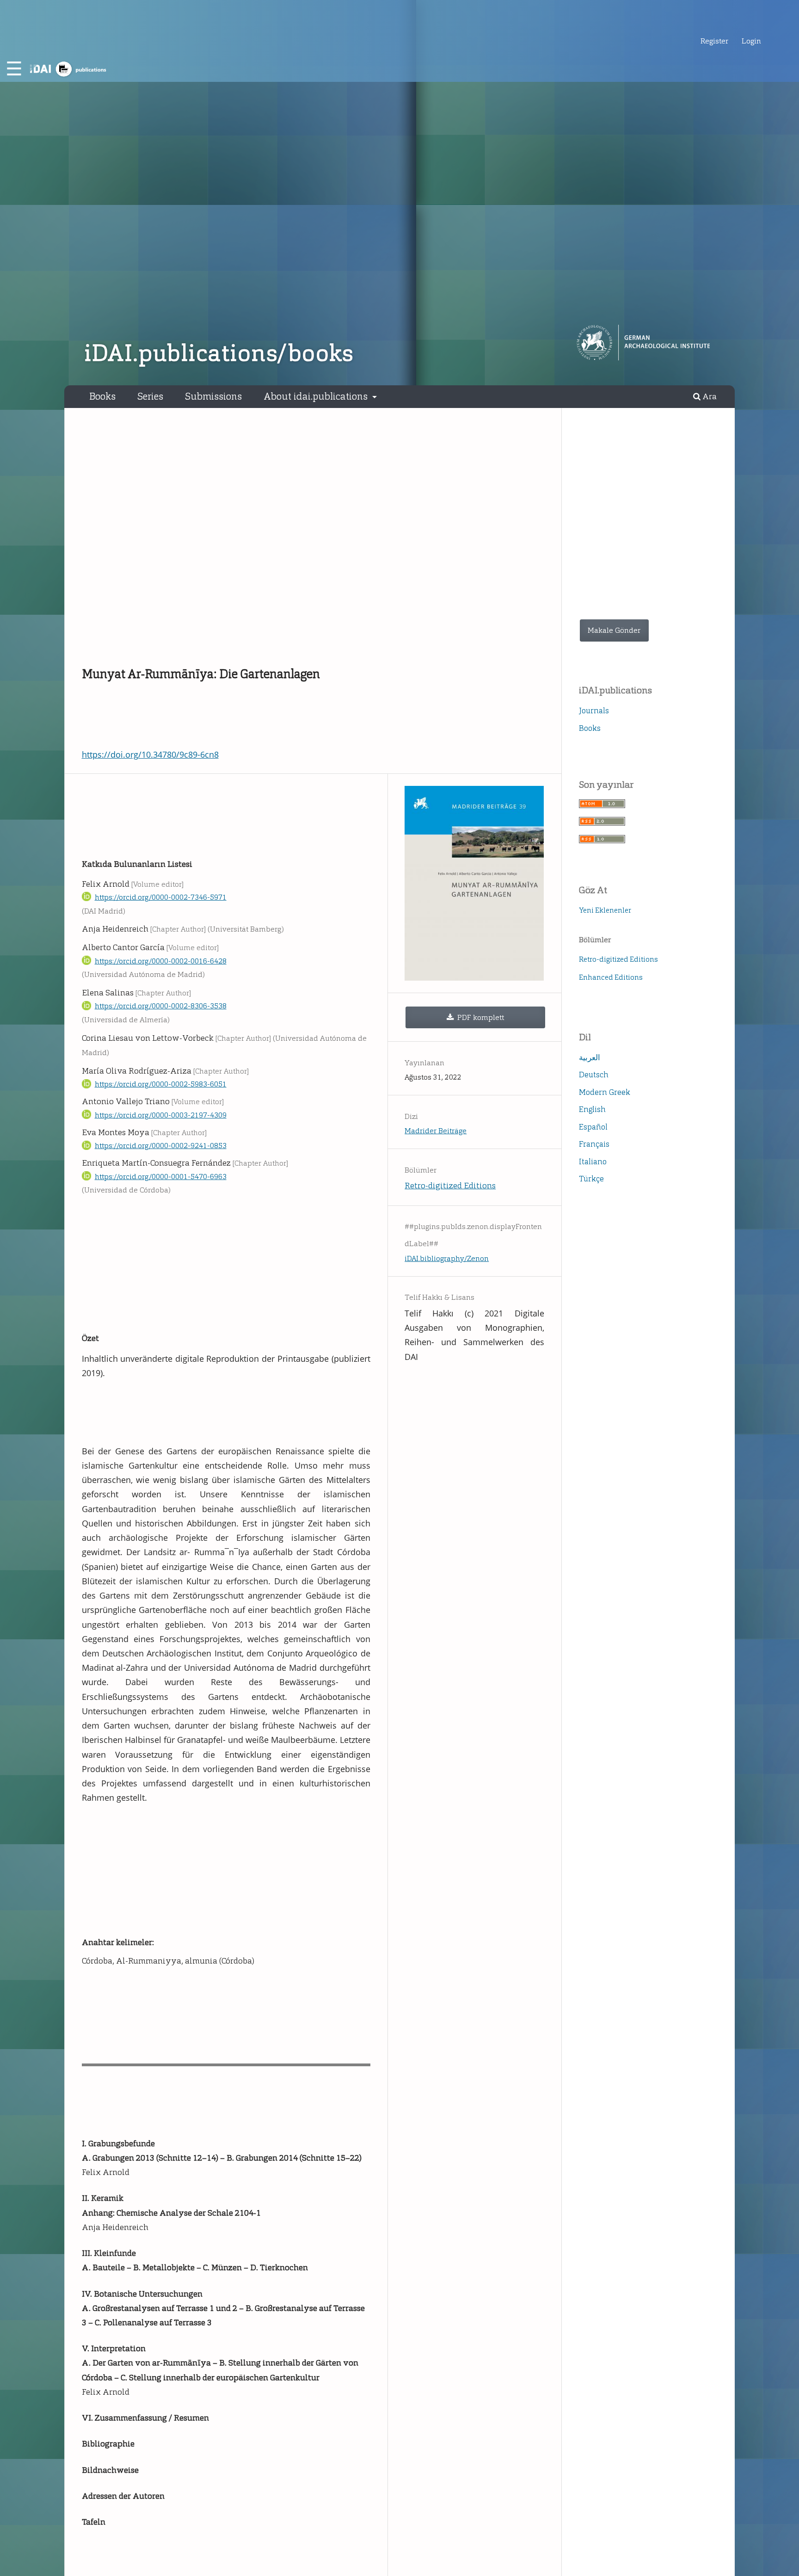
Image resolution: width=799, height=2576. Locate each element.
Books (102, 396)
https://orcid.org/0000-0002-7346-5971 (161, 897)
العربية (590, 1057)
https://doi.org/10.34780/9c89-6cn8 (150, 754)
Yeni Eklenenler (605, 910)
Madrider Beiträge (436, 1131)
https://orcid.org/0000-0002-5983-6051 (161, 1084)
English (592, 1109)
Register (714, 41)
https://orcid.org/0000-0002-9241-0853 (161, 1146)
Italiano (593, 1161)
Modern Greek (605, 1092)
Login (751, 41)
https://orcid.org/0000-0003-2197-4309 (161, 1115)
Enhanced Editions (611, 977)
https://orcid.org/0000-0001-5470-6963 (161, 1177)
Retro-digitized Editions (450, 1186)
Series (150, 396)
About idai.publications (317, 396)
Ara (709, 397)
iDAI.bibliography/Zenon (447, 1258)
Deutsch (594, 1075)
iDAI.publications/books (219, 353)
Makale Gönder (614, 630)
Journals (594, 710)
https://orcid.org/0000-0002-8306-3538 (161, 1006)
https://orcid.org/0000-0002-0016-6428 (161, 961)
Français (594, 1144)
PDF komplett (480, 1017)
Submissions (213, 396)
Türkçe (591, 1179)
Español (593, 1127)
